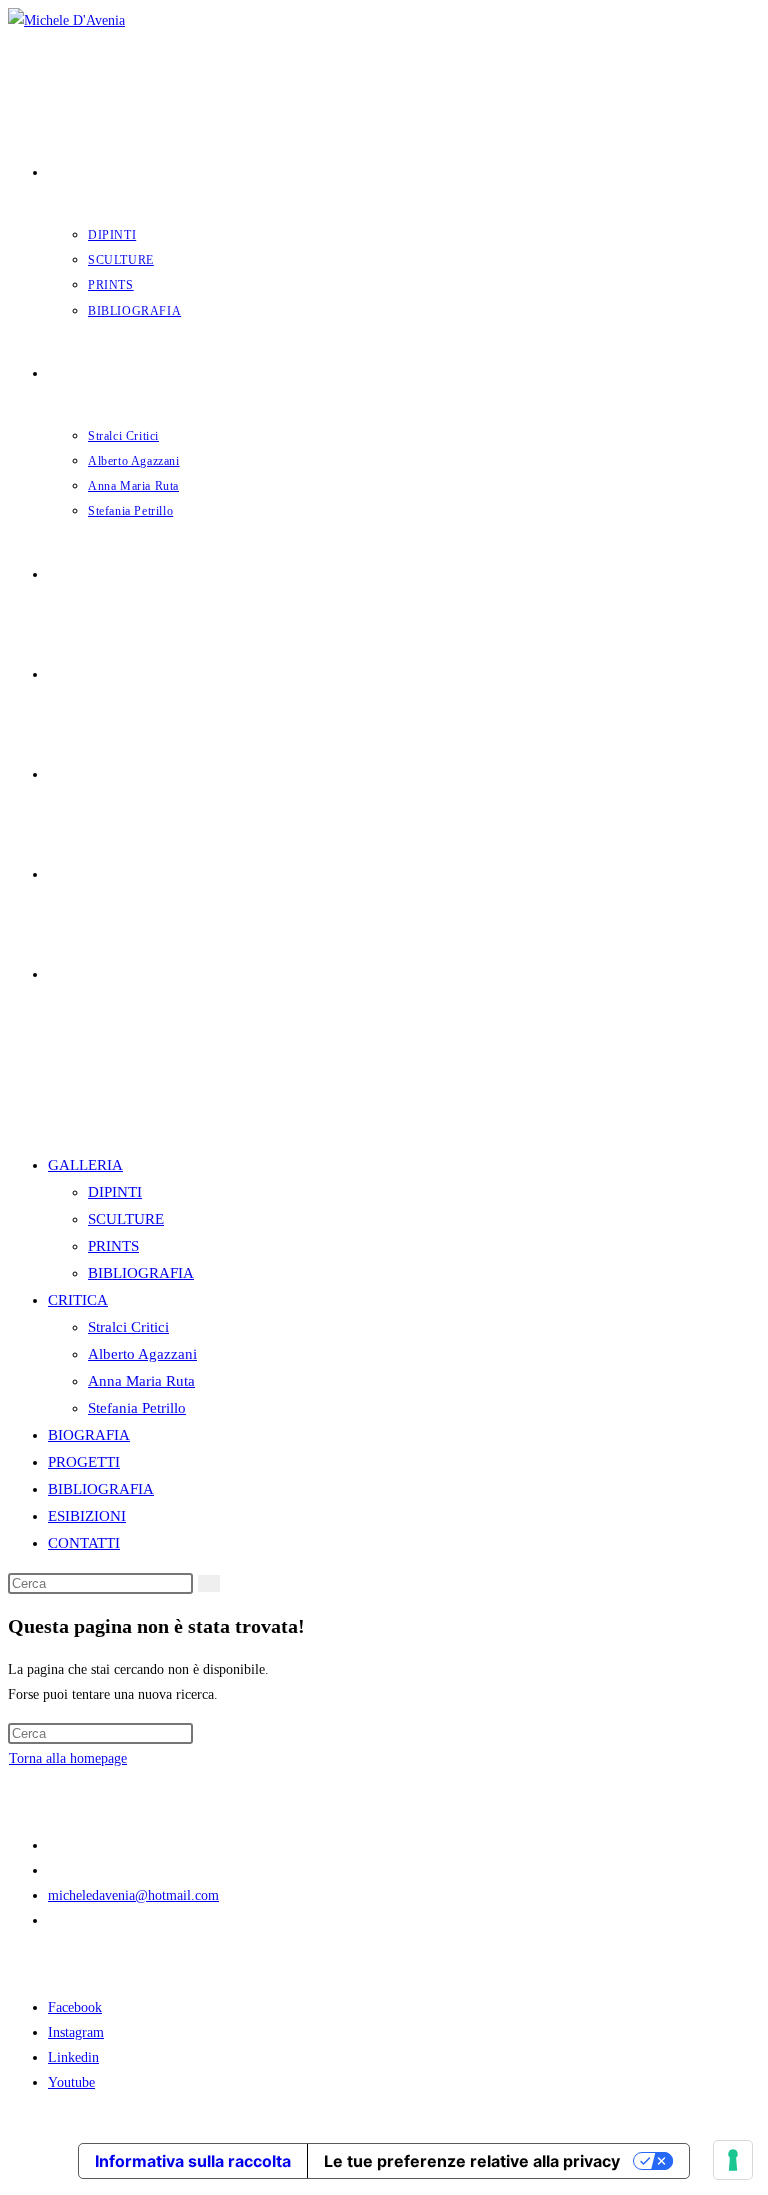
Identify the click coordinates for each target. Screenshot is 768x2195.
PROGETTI (84, 1462)
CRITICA (78, 1300)
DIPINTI (115, 1192)
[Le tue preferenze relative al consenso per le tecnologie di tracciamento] (733, 2160)
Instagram (76, 2032)
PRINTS (113, 1246)
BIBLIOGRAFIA (141, 1273)
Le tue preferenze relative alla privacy (472, 2161)
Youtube (71, 2082)
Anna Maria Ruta (141, 1381)
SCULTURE (126, 1219)
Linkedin (73, 2057)
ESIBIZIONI (87, 1516)
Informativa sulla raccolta (193, 2161)
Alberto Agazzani (142, 1354)
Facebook (75, 2007)
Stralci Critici (128, 1327)
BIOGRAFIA (89, 1435)
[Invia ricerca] (209, 1583)
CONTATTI (84, 1543)
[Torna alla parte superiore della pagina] (13, 2122)
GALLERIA (85, 1165)
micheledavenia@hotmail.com (133, 1895)
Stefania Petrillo (137, 1408)
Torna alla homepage (68, 1758)
